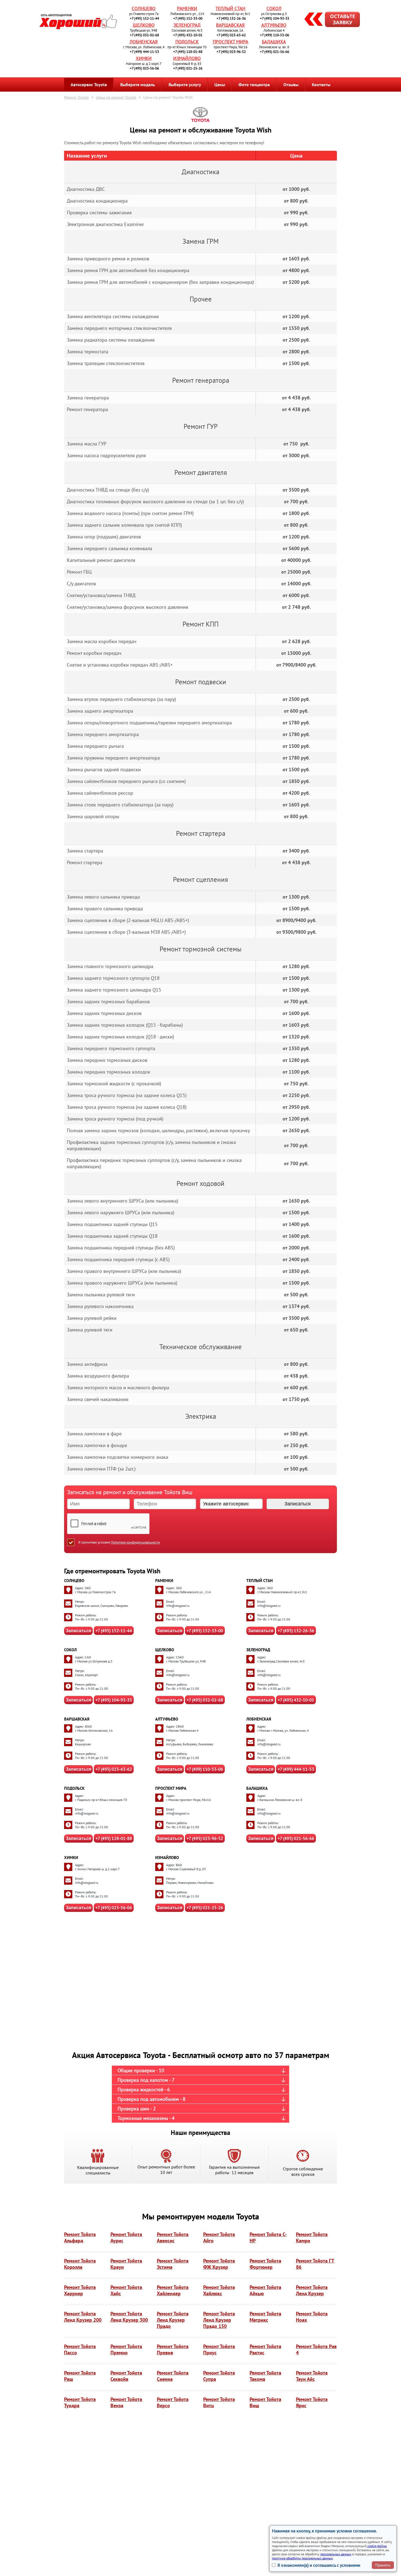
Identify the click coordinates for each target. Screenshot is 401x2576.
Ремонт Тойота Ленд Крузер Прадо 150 (219, 2320)
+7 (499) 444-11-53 (144, 52)
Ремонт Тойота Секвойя (126, 2376)
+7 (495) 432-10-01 (188, 35)
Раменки (187, 8)
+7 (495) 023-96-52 (231, 52)
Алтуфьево (274, 25)
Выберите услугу (185, 85)
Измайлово (187, 58)
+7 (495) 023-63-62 (231, 35)
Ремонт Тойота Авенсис (173, 2237)
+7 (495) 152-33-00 (188, 18)
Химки (144, 58)
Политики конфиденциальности (135, 1542)
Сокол (274, 8)
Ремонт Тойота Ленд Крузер (312, 2290)
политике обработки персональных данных (302, 2558)
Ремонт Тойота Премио (126, 2349)
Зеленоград (187, 25)
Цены (220, 85)
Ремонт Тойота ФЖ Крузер (219, 2264)
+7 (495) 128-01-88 (188, 52)
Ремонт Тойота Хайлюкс (219, 2290)
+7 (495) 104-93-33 (275, 18)
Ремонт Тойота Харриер (80, 2290)
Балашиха (274, 42)
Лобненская (144, 42)
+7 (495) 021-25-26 (188, 68)
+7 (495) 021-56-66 (275, 52)
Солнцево (144, 8)
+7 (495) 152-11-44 (144, 18)
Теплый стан (230, 8)
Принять (383, 2565)
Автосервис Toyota (89, 85)
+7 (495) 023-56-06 (144, 68)
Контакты (321, 85)
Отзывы (291, 85)
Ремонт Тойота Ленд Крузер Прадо (173, 2320)
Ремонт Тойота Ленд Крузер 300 (129, 2317)
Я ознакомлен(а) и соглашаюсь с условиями (319, 2565)
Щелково (144, 25)
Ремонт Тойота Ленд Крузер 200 (83, 2317)
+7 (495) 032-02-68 (144, 35)
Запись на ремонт (328, 20)
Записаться (78, 1631)
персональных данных (336, 2554)
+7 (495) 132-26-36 (231, 18)
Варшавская (230, 25)
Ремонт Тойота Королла (80, 2264)
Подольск (187, 42)
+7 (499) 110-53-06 (275, 35)
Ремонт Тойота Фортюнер (265, 2264)
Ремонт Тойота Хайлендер (173, 2290)
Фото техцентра (254, 85)
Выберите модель (138, 85)
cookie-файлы (377, 2546)
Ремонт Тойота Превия (173, 2349)
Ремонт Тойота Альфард (80, 2237)
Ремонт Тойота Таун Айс (312, 2376)
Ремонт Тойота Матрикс (265, 2317)
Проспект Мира (231, 42)
